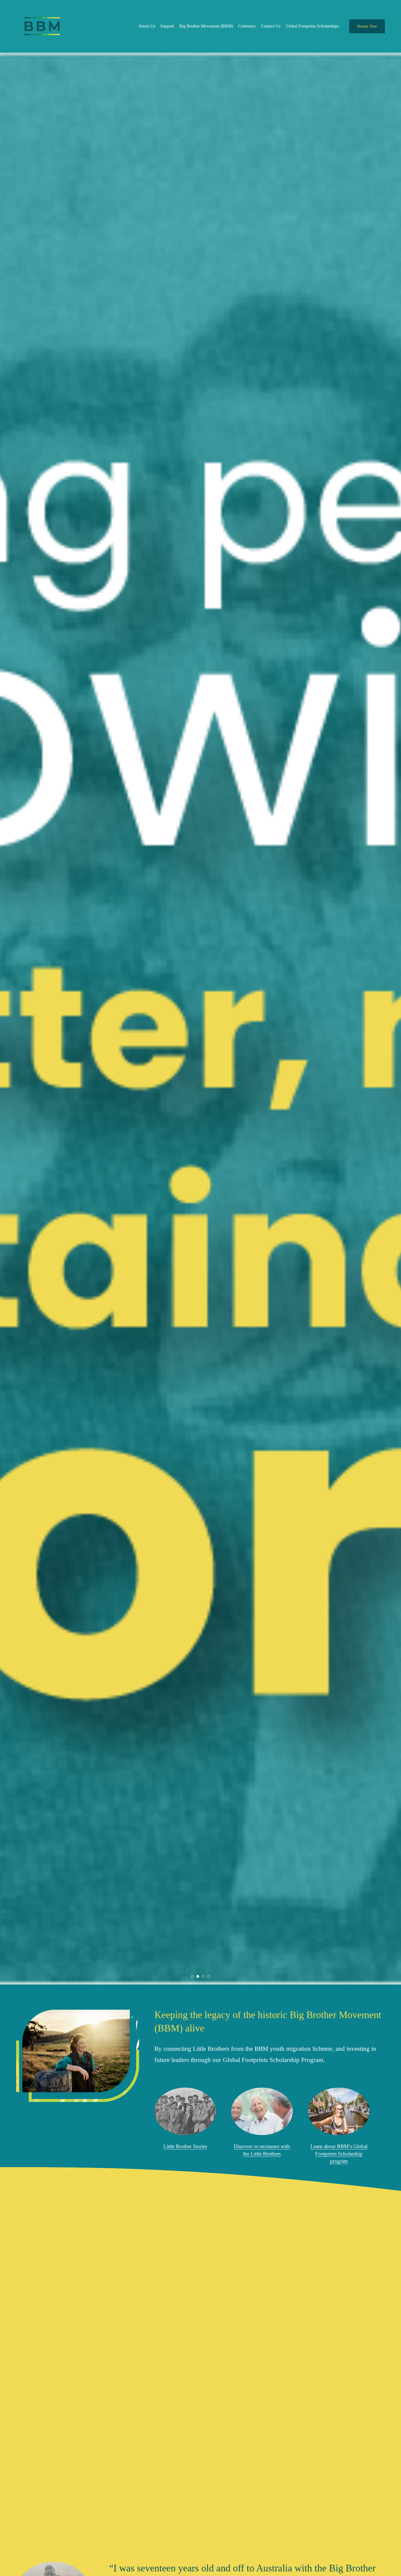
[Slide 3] (203, 1976)
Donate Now (367, 26)
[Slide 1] (192, 1976)
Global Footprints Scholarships (312, 26)
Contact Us (271, 26)
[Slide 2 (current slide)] (198, 1976)
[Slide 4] (209, 1976)
